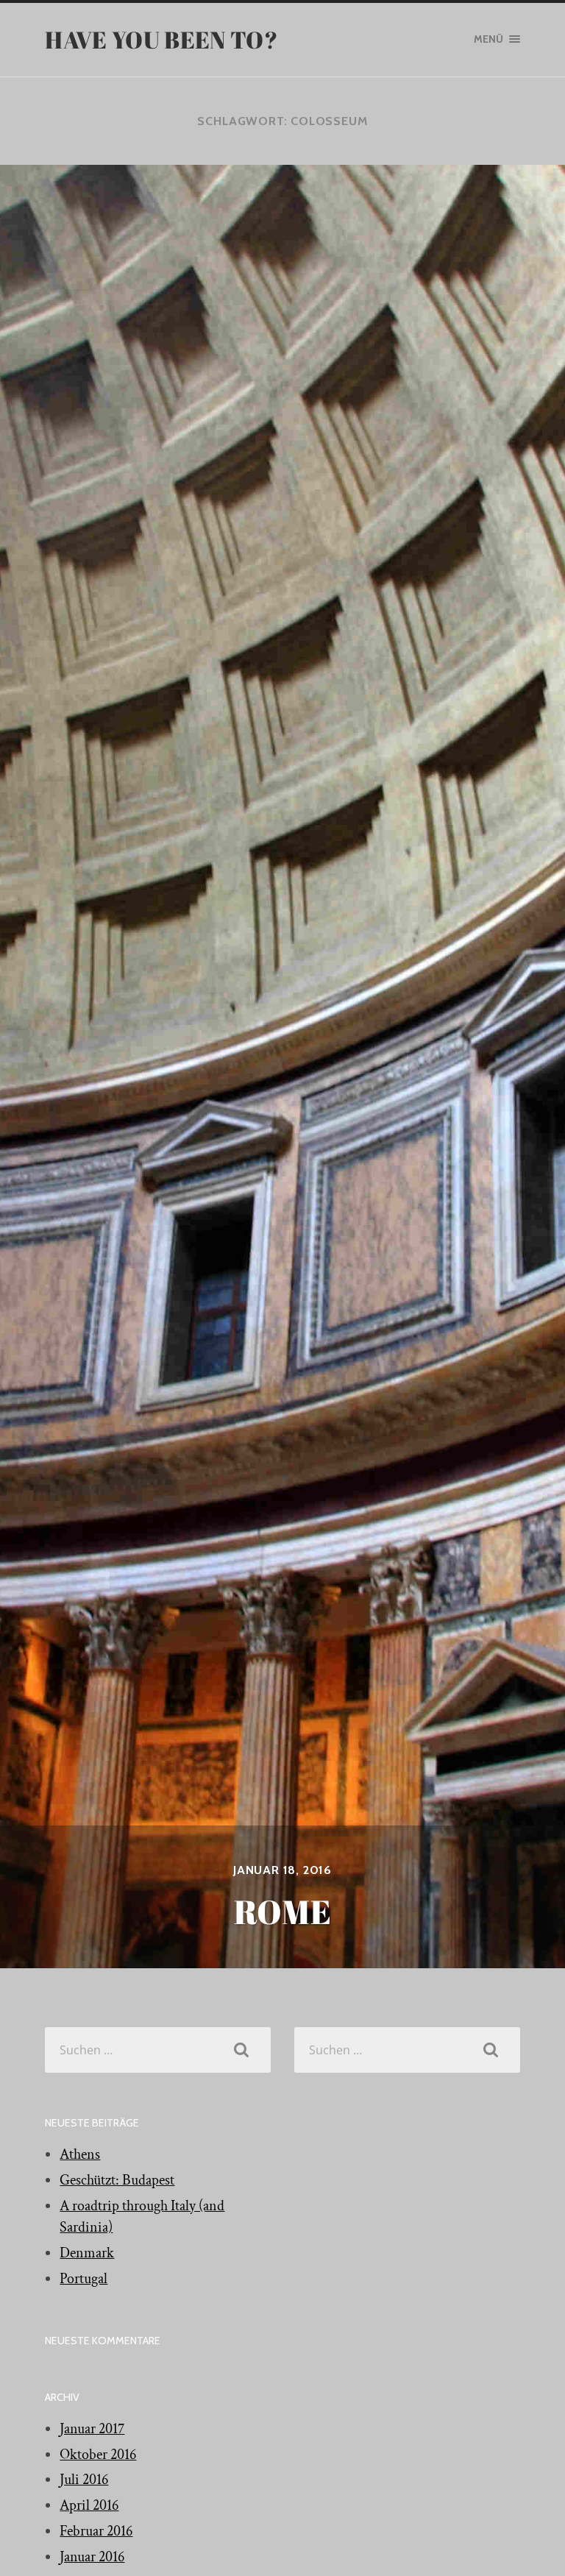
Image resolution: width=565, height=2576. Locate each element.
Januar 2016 (92, 2557)
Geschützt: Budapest (117, 2180)
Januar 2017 (92, 2429)
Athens (80, 2154)
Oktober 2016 (98, 2455)
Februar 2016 (96, 2531)
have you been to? (161, 39)
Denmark (87, 2253)
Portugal (83, 2279)
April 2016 (89, 2505)
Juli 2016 (84, 2480)
